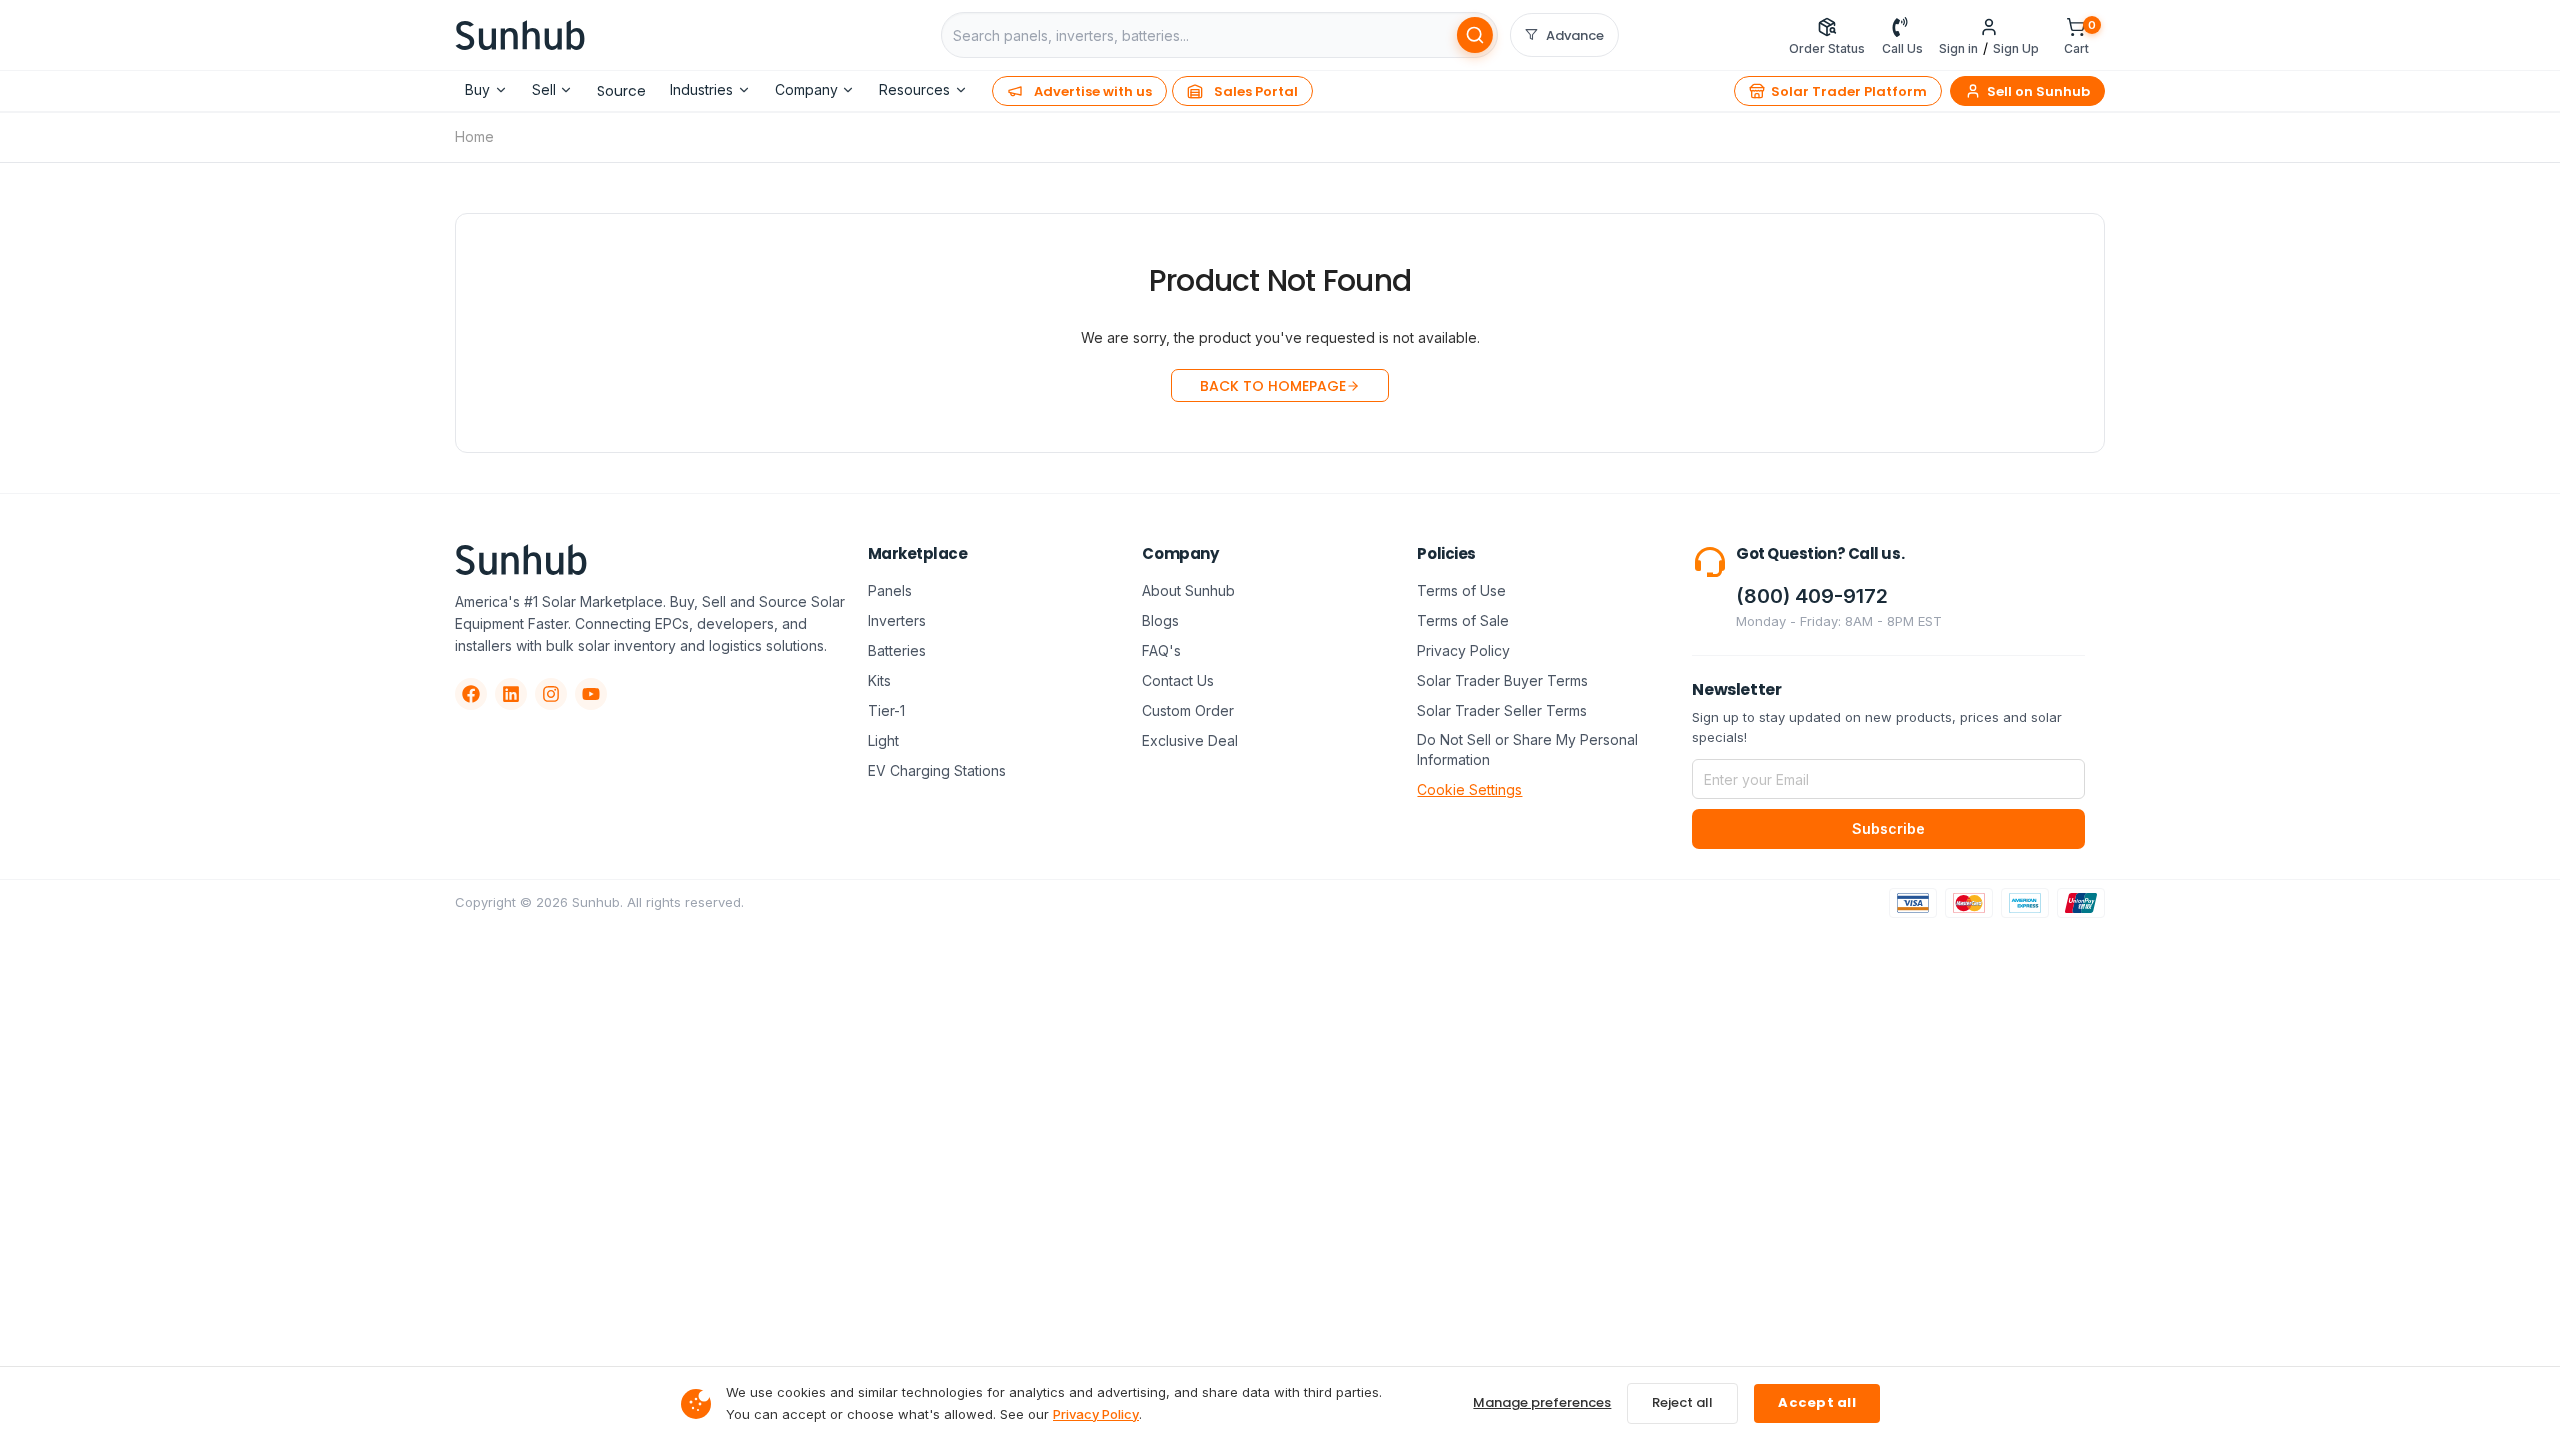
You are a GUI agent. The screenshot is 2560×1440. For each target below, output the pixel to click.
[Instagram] (551, 694)
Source (621, 91)
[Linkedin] (511, 694)
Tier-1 (886, 710)
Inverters (897, 620)
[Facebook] (471, 694)
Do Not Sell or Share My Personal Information (1527, 749)
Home (474, 136)
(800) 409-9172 (1812, 596)
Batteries (897, 650)
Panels (890, 590)
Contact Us (1178, 680)
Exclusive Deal (1190, 740)
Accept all (1817, 1402)
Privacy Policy (1463, 650)
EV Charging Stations (937, 770)
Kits (879, 680)
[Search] (1475, 35)
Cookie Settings (1469, 789)
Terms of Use (1461, 590)
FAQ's (1161, 650)
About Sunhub (1188, 590)
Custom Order (1188, 710)
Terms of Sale (1463, 620)
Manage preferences (1542, 1402)
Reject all (1682, 1402)
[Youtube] (591, 694)
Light (883, 740)
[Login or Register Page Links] (1989, 27)
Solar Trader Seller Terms (1502, 710)
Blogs (1160, 620)
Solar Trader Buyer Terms (1502, 680)
